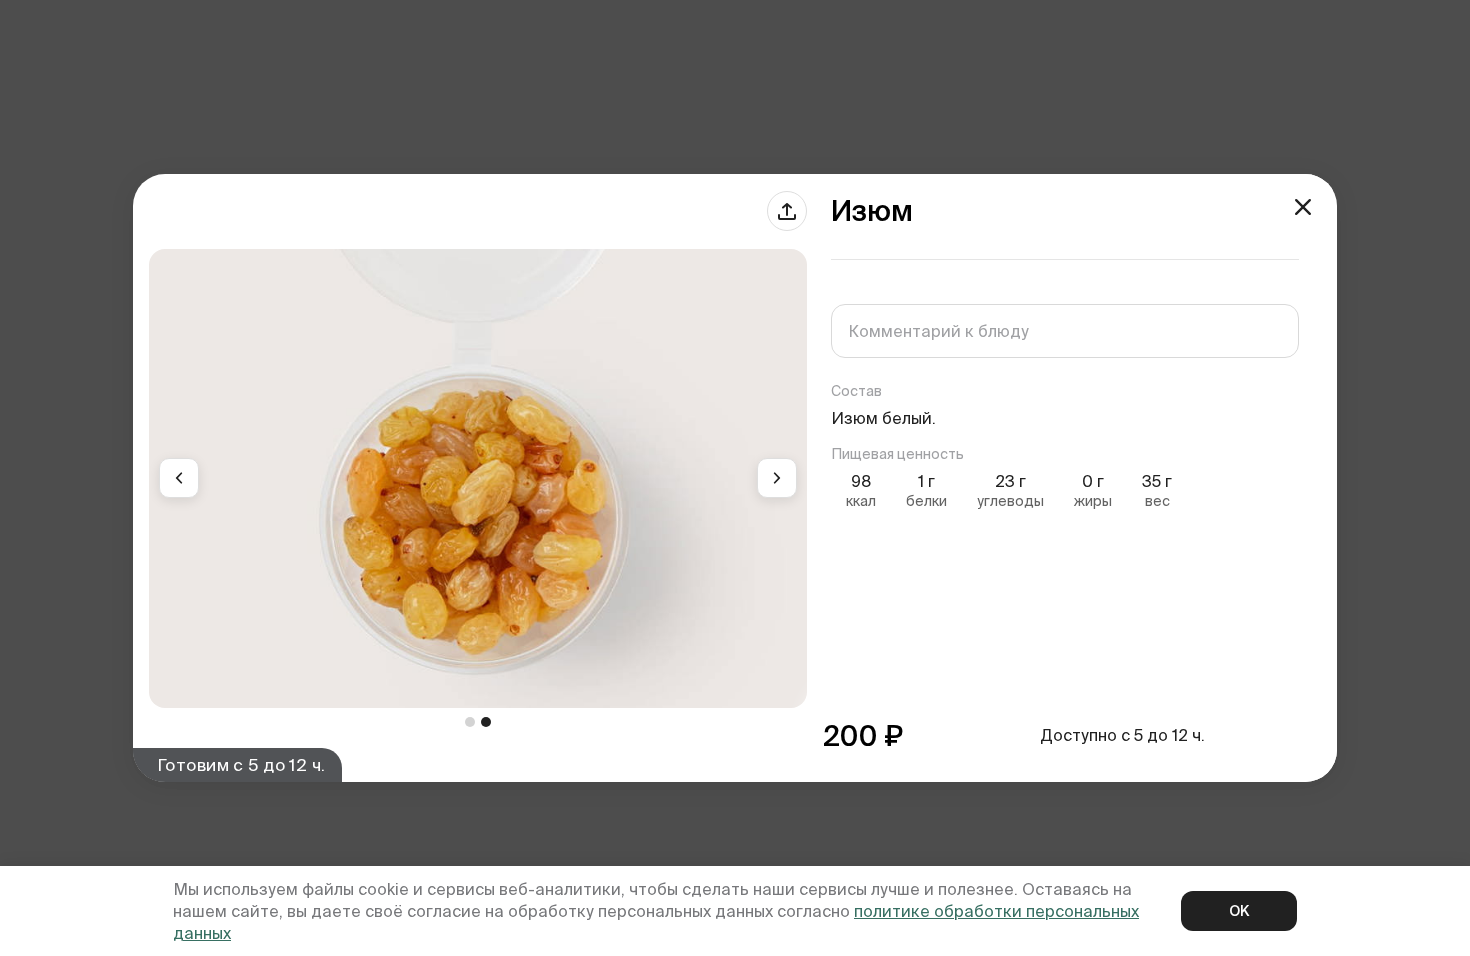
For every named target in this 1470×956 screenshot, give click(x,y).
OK (1239, 911)
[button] (179, 478)
